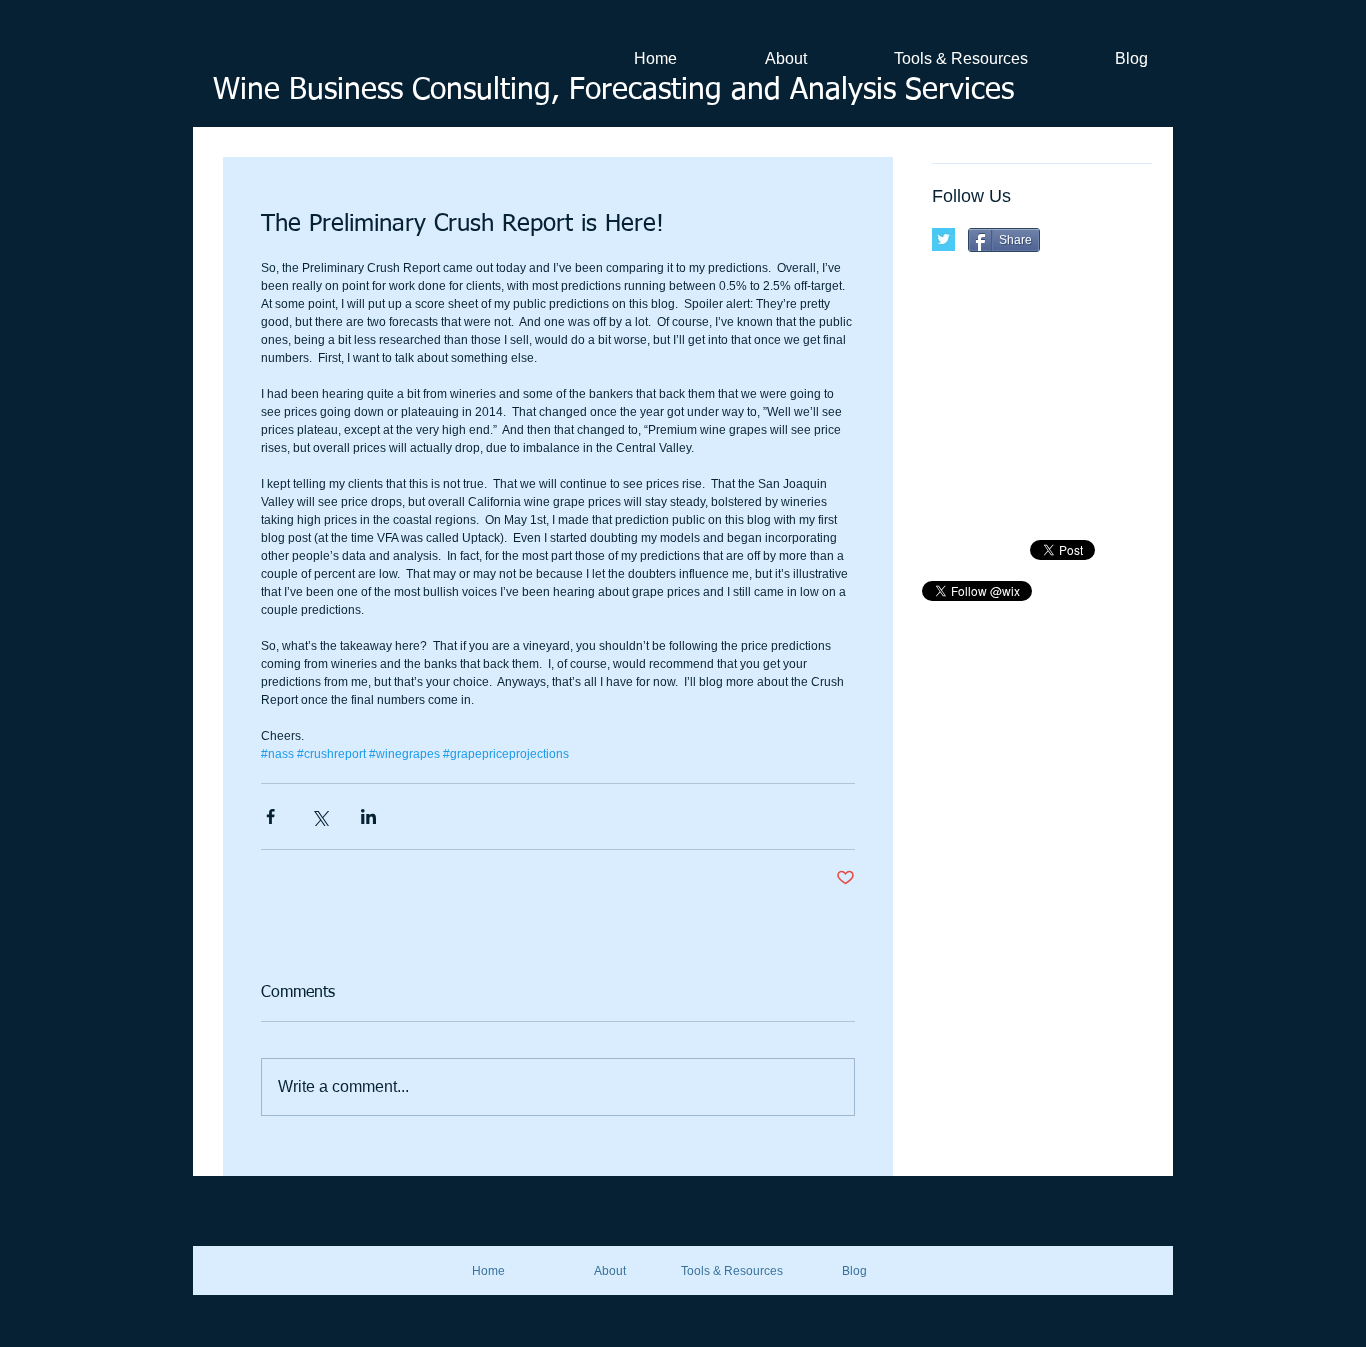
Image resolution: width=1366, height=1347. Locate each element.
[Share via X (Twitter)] (319, 816)
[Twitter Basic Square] (943, 239)
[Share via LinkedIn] (368, 816)
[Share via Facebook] (270, 816)
